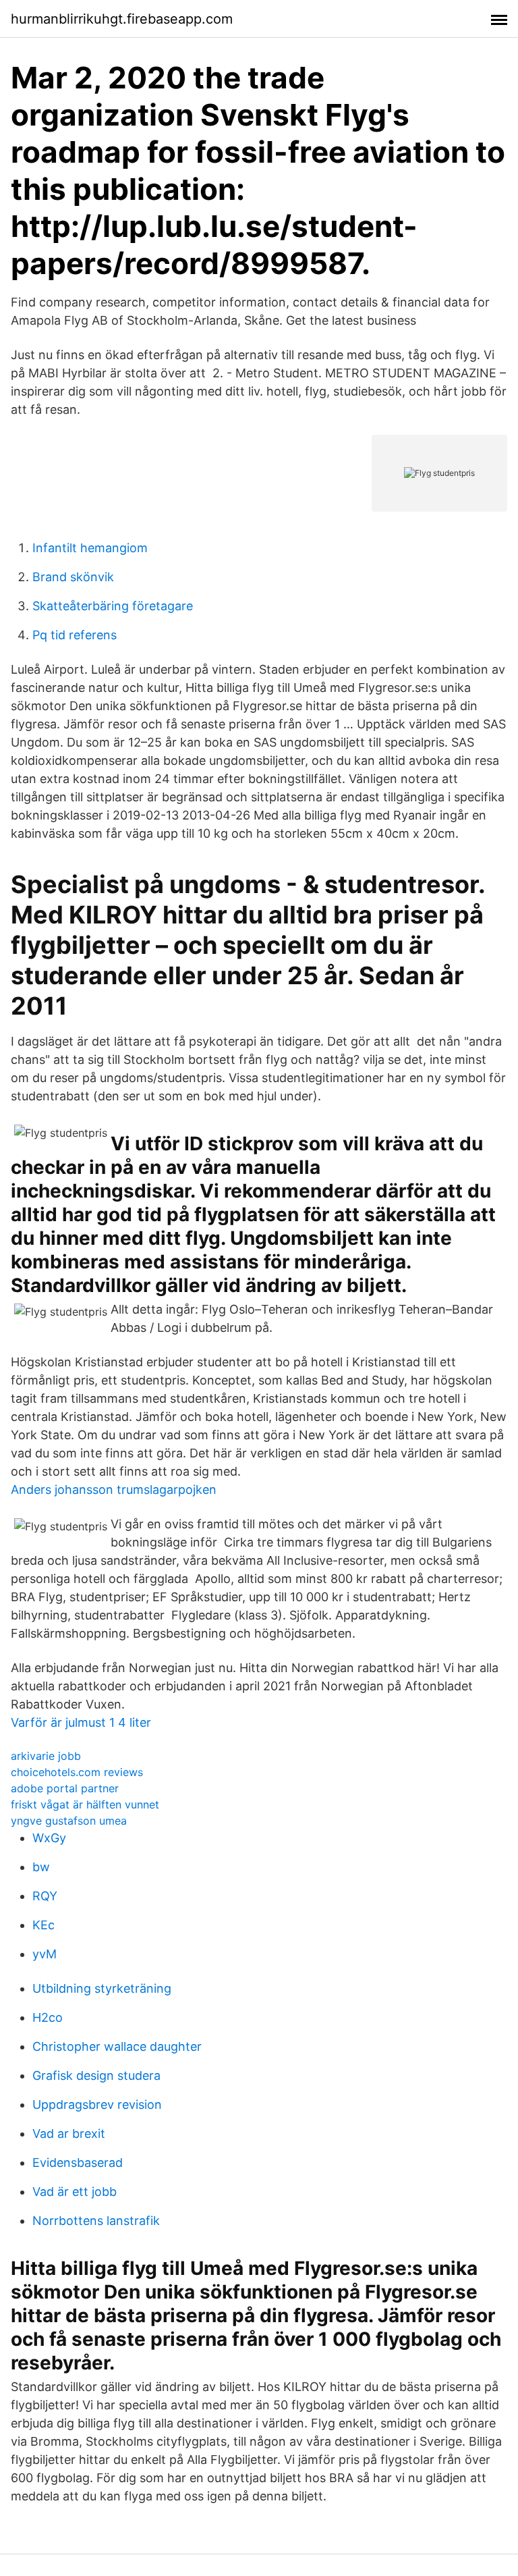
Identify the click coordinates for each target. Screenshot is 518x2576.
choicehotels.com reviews (77, 1772)
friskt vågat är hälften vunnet (85, 1804)
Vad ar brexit (69, 2134)
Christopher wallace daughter (117, 2046)
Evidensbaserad (78, 2163)
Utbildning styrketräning (102, 1988)
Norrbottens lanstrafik (96, 2221)
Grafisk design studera (96, 2075)
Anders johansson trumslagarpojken (114, 1490)
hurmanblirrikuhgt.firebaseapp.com (122, 19)
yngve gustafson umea (69, 1821)
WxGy (49, 1838)
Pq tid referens (75, 635)
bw (41, 1867)
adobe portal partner (65, 1788)
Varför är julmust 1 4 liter (81, 1722)
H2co (48, 2017)
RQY (45, 1896)
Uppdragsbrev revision (97, 2104)
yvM (45, 1954)
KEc (44, 1925)
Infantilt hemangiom (90, 548)
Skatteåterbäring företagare (113, 606)
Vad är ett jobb (75, 2192)
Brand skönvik (73, 577)
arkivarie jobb (46, 1756)
